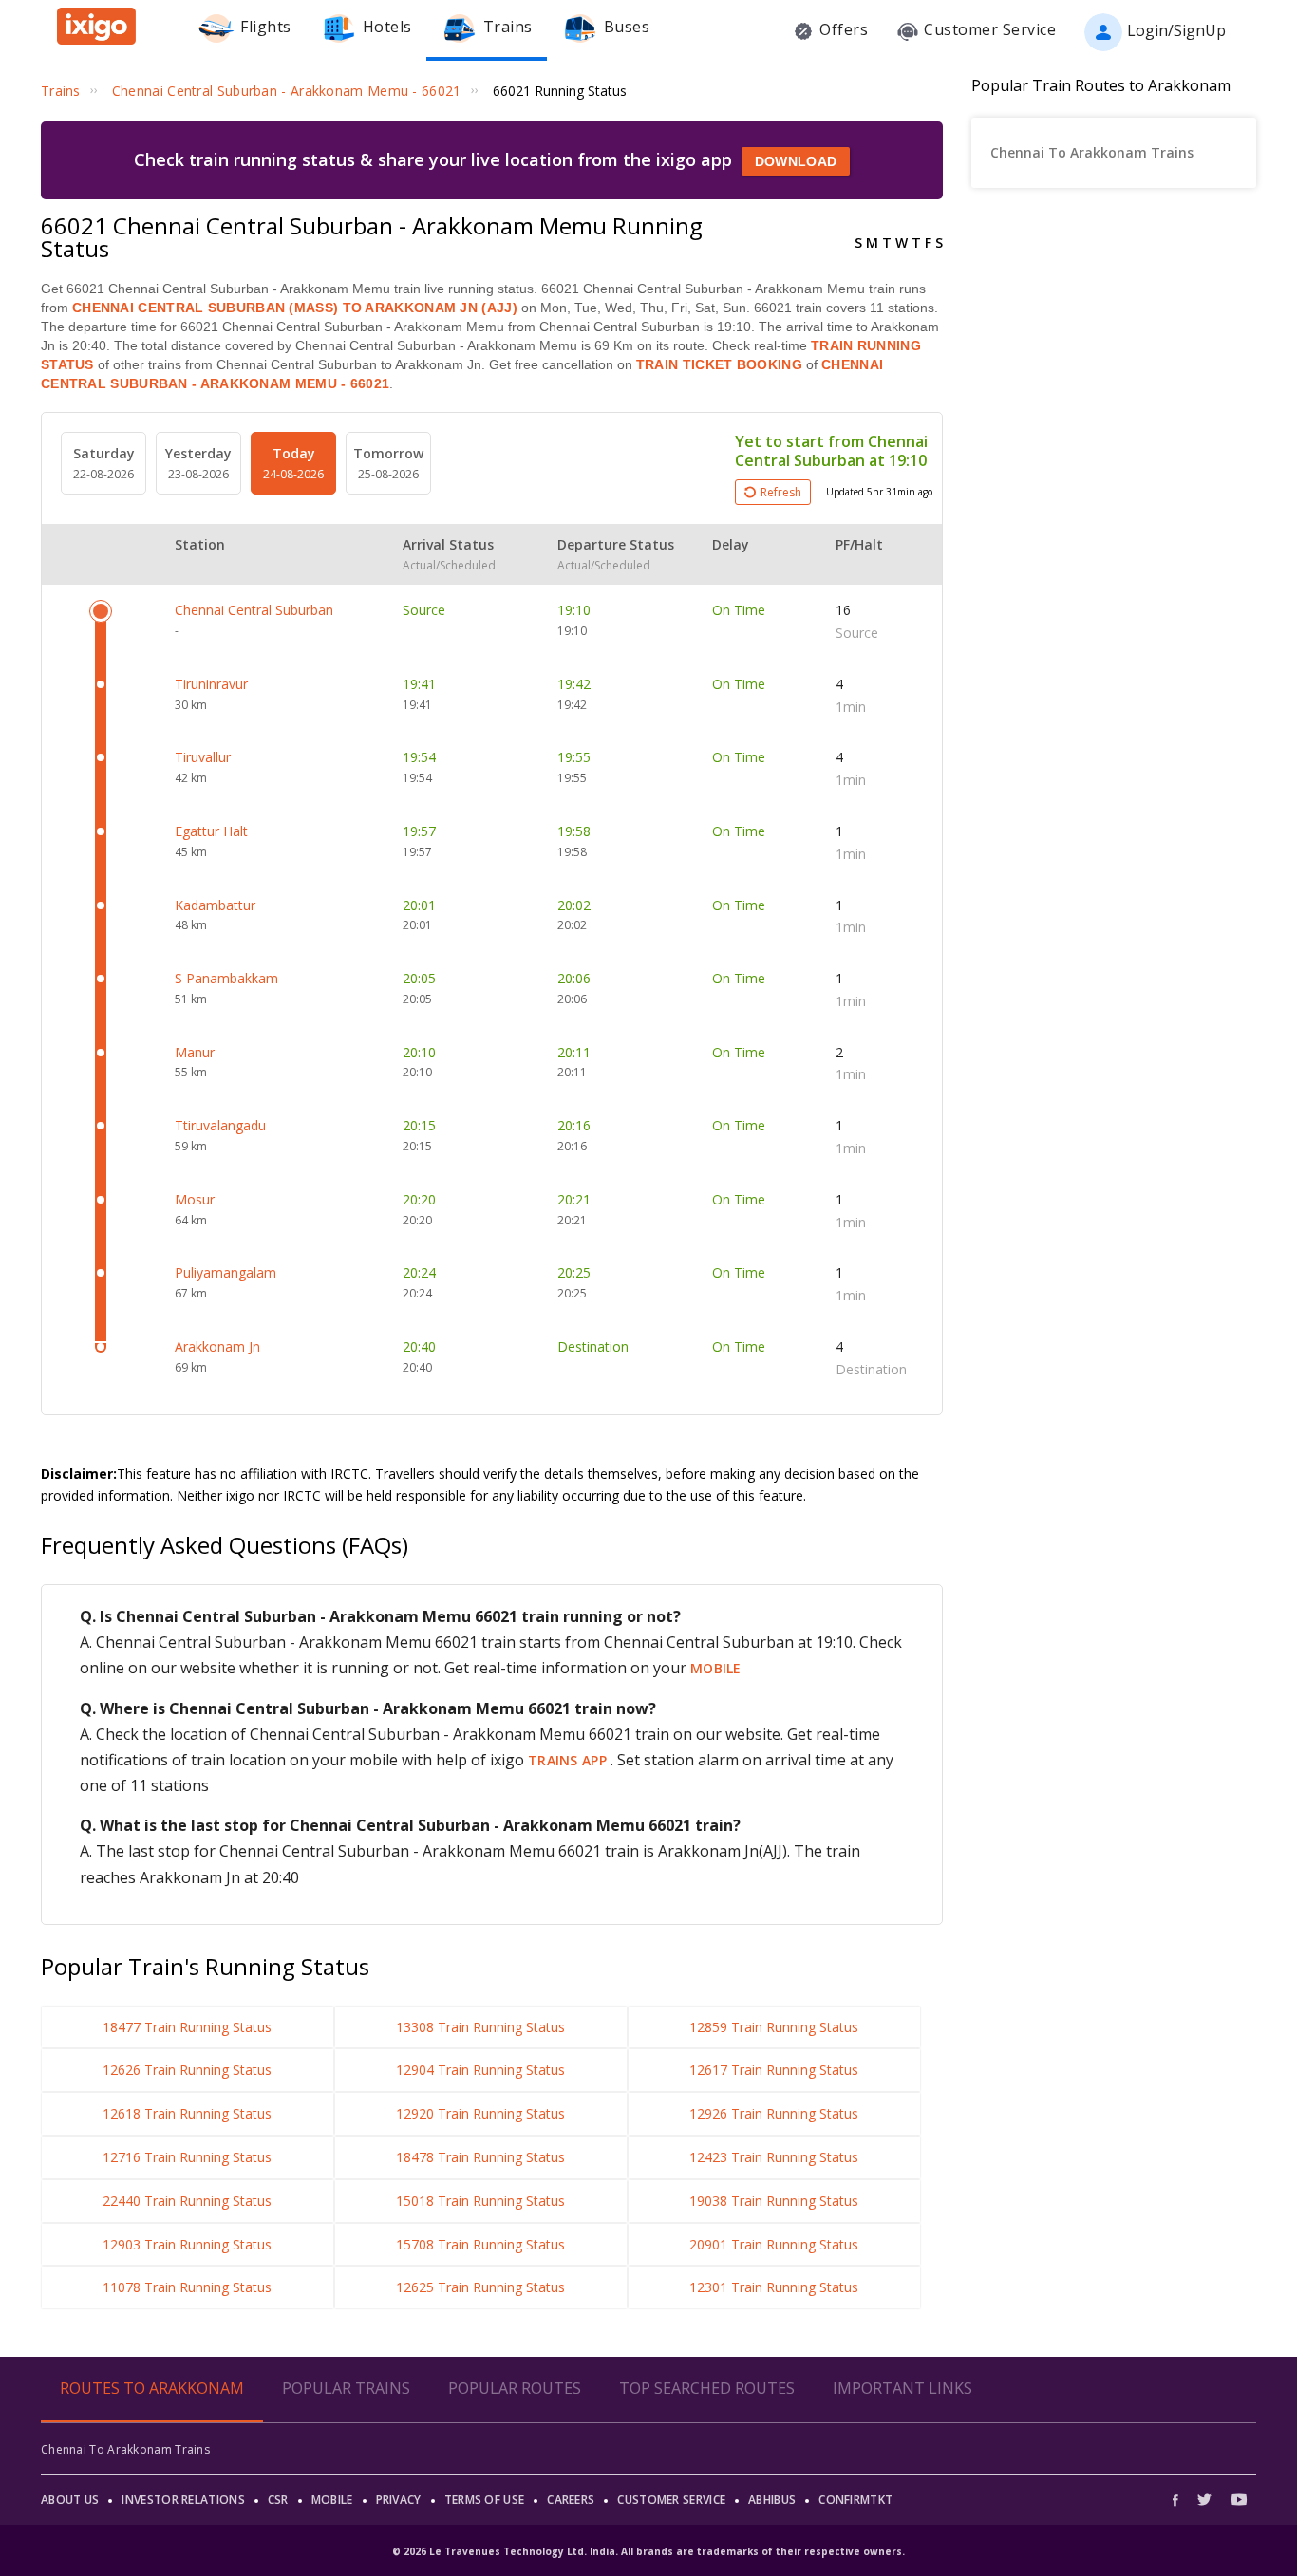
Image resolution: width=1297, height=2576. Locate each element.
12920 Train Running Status (480, 2113)
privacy (399, 2500)
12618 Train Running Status (187, 2113)
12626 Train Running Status (187, 2070)
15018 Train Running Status (480, 2201)
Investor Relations (183, 2500)
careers (571, 2500)
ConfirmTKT (855, 2500)
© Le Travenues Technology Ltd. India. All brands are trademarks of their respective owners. (648, 2551)
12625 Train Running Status (480, 2287)
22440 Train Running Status (187, 2201)
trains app (569, 1760)
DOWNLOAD (796, 161)
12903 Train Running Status (187, 2244)
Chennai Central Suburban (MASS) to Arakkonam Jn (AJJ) (295, 308)
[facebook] (1180, 2500)
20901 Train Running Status (774, 2244)
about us (70, 2500)
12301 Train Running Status (774, 2287)
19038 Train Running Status (774, 2201)
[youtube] (1239, 2500)
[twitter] (1204, 2500)
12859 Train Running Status (774, 2027)
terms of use (485, 2500)
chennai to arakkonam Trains (1092, 152)
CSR (278, 2500)
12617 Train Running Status (774, 2070)
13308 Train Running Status (480, 2027)
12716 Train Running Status (187, 2157)
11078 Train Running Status (187, 2287)
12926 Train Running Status (774, 2113)
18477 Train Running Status (187, 2027)
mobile (716, 1668)
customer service (671, 2500)
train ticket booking (719, 364)
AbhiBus (772, 2500)
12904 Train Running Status (480, 2070)
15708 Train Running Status (480, 2244)
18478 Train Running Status (480, 2157)
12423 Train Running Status (774, 2157)
